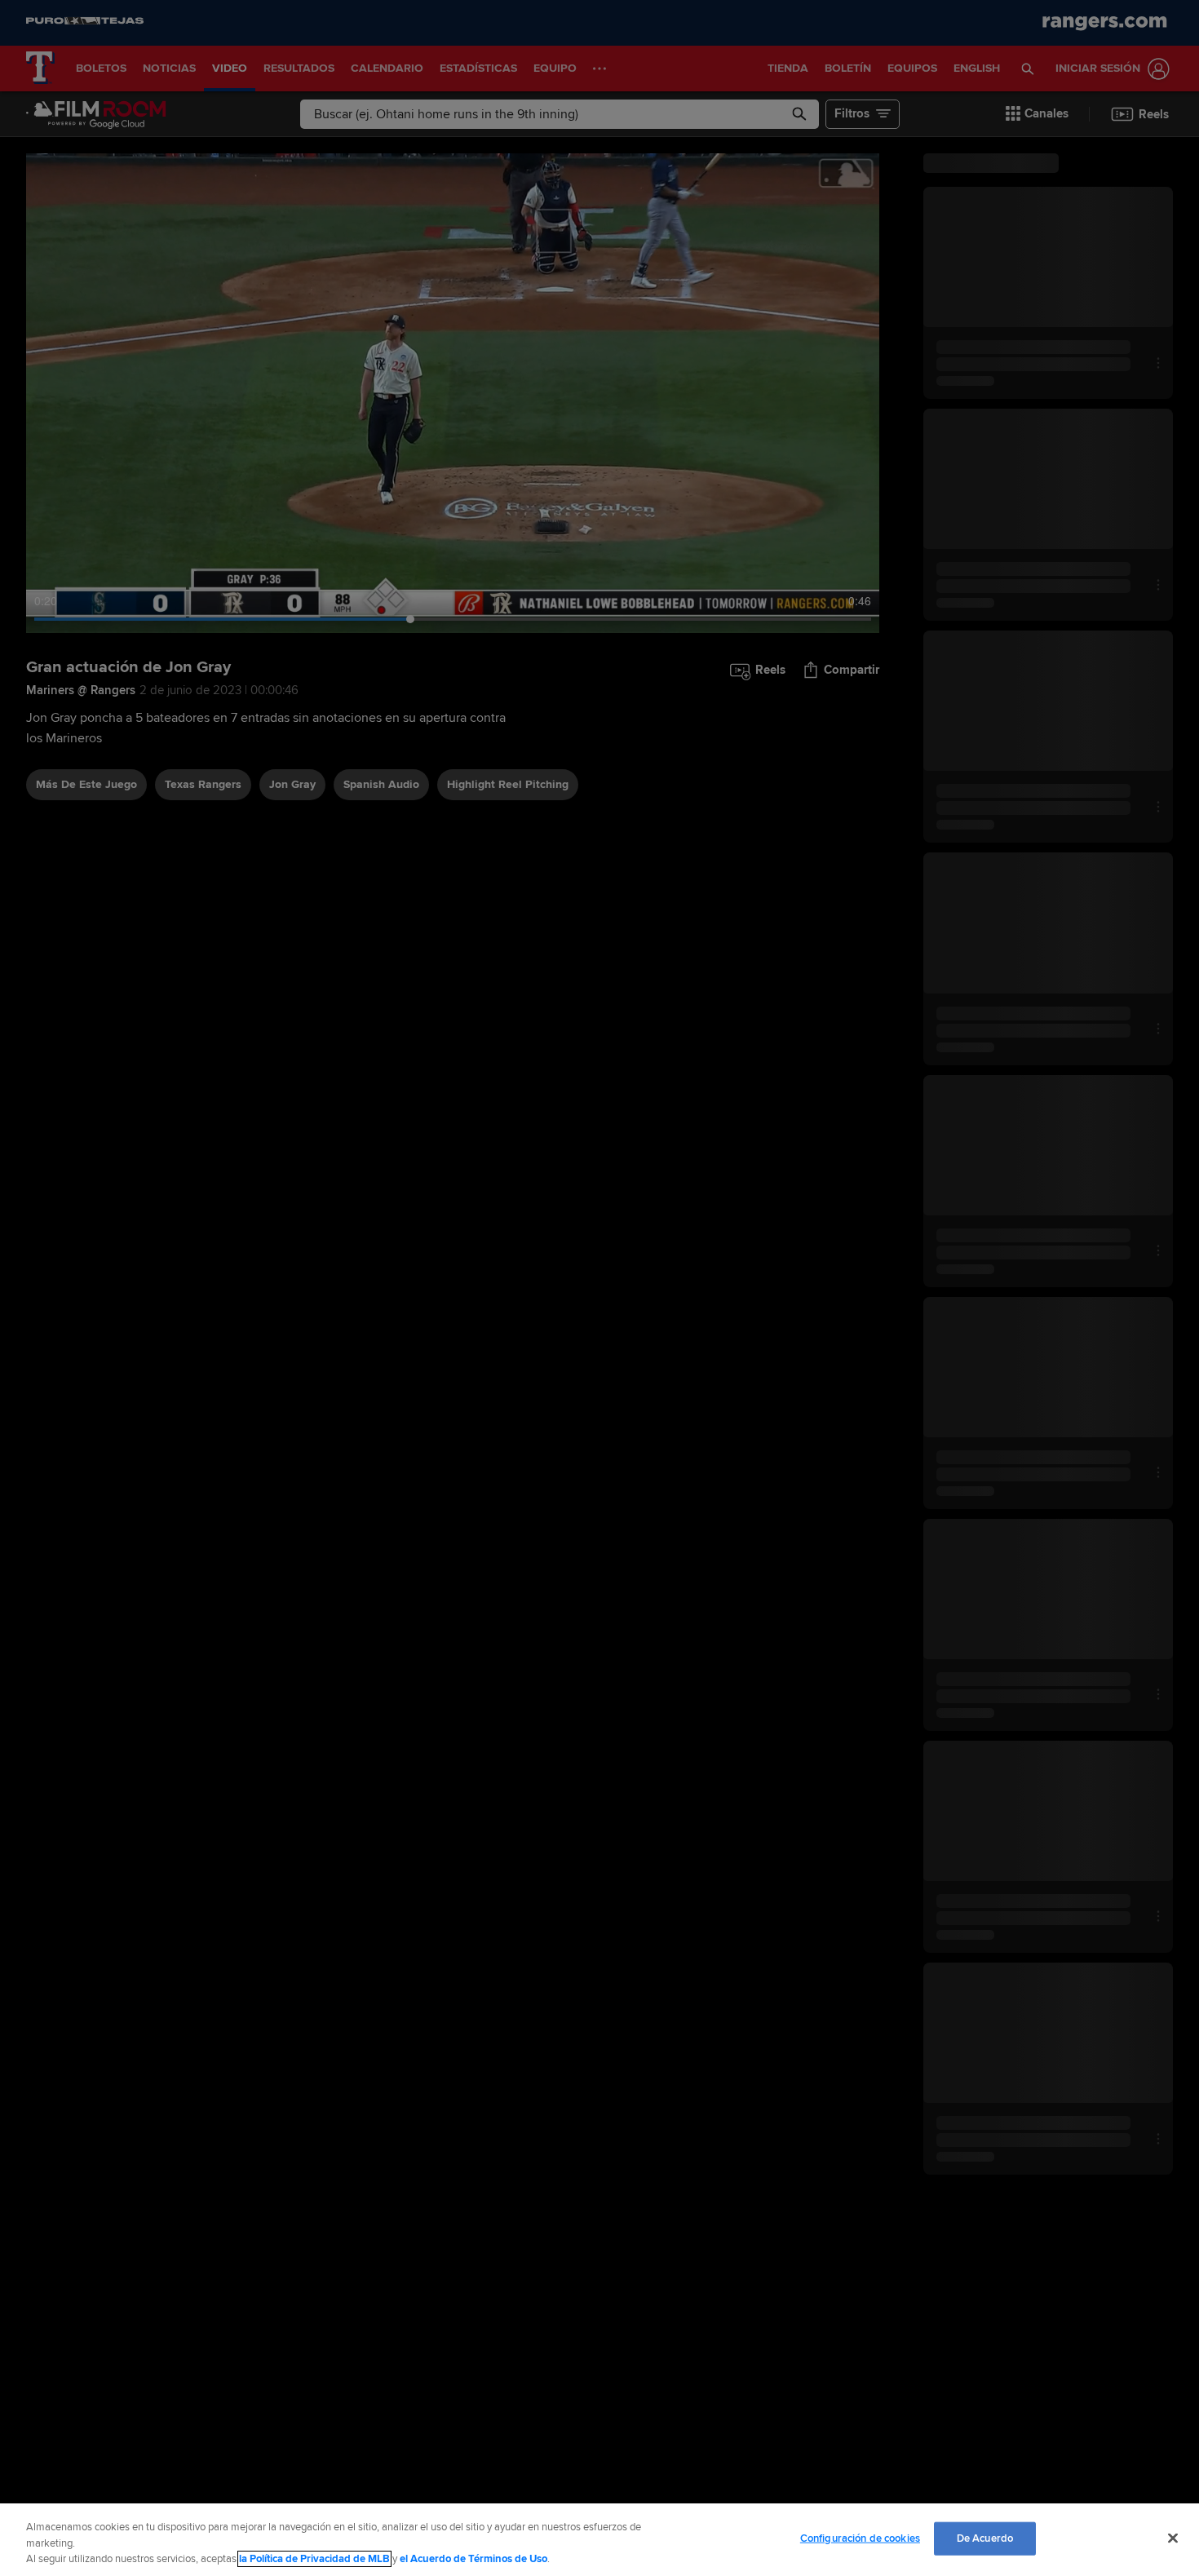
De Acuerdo (985, 2538)
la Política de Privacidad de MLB (314, 2559)
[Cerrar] (1173, 2538)
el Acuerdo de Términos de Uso (473, 2559)
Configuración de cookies (860, 2538)
